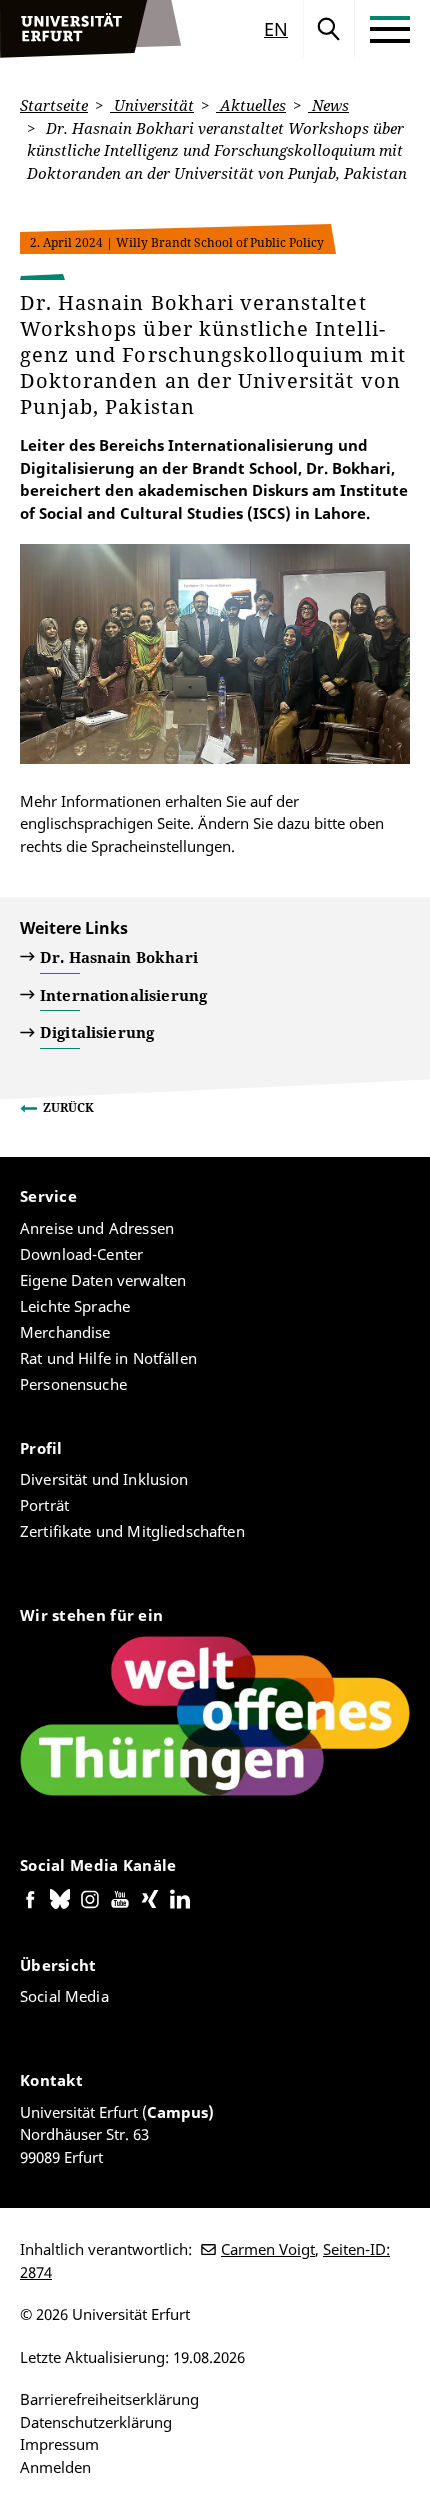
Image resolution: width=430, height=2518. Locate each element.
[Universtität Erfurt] (91, 29)
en (276, 29)
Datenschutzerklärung (96, 2422)
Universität (152, 105)
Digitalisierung (97, 1032)
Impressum (59, 2444)
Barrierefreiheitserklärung (109, 2399)
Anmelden (55, 2467)
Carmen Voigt (268, 2249)
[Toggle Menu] (390, 29)
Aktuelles (251, 105)
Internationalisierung (123, 995)
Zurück (68, 1107)
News (328, 105)
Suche (329, 29)
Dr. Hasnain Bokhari (119, 957)
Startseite (54, 105)
